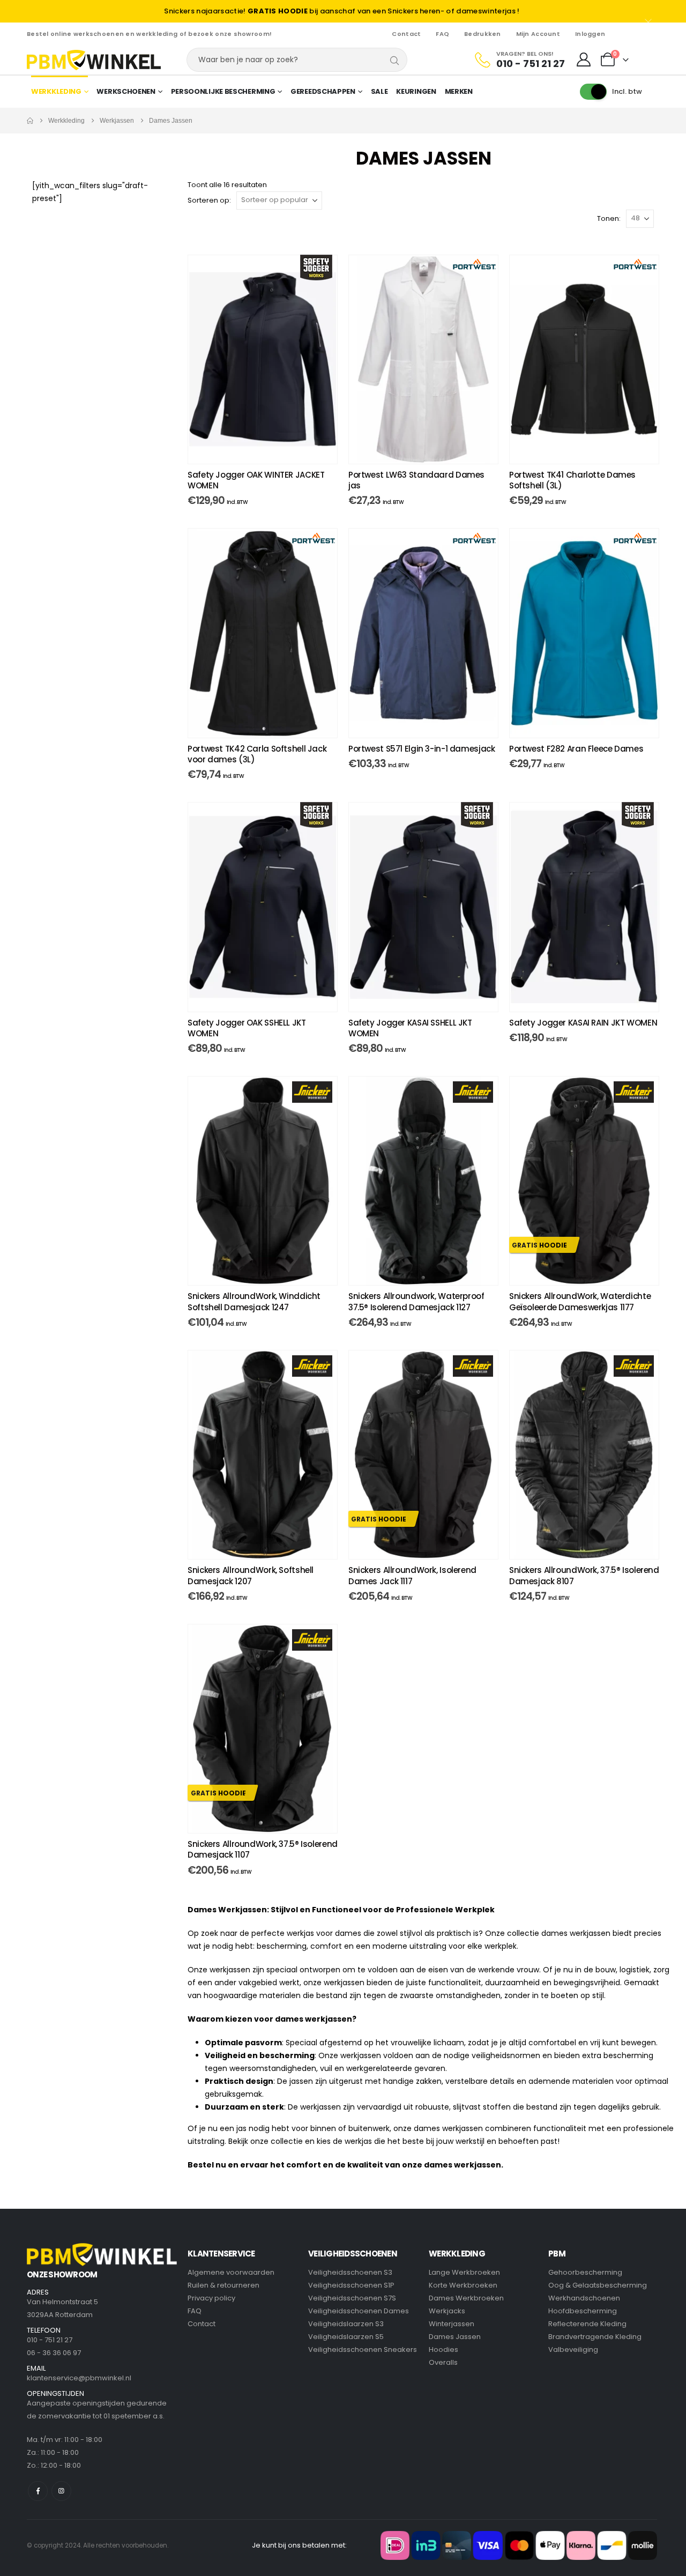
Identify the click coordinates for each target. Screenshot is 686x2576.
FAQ (442, 34)
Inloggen (590, 34)
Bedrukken (482, 34)
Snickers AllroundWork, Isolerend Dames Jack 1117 (412, 1575)
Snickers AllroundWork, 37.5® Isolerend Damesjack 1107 (263, 1849)
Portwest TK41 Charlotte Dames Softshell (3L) (572, 480)
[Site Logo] (94, 60)
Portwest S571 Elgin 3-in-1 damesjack (422, 749)
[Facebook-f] (38, 2491)
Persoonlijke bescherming (223, 91)
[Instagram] (61, 2491)
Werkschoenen (126, 91)
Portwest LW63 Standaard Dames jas (416, 480)
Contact (406, 34)
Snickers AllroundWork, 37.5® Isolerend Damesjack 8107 (584, 1575)
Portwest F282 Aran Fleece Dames (576, 749)
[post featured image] (263, 359)
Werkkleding (56, 91)
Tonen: (609, 218)
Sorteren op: (209, 200)
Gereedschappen (323, 91)
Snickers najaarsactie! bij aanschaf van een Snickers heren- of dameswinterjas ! (342, 11)
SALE (379, 91)
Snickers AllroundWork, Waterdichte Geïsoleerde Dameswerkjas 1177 (580, 1301)
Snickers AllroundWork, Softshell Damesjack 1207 (251, 1575)
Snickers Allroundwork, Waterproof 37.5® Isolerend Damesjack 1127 (416, 1301)
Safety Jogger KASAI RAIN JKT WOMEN (583, 1023)
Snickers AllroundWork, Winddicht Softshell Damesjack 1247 (254, 1301)
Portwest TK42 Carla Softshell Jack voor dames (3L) (257, 754)
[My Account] (584, 60)
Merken (459, 91)
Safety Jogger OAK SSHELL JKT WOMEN (247, 1028)
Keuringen (416, 91)
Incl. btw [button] (627, 91)
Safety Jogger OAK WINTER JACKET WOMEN (256, 480)
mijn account (538, 34)
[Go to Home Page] (30, 121)
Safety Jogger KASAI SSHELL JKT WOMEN (410, 1028)
